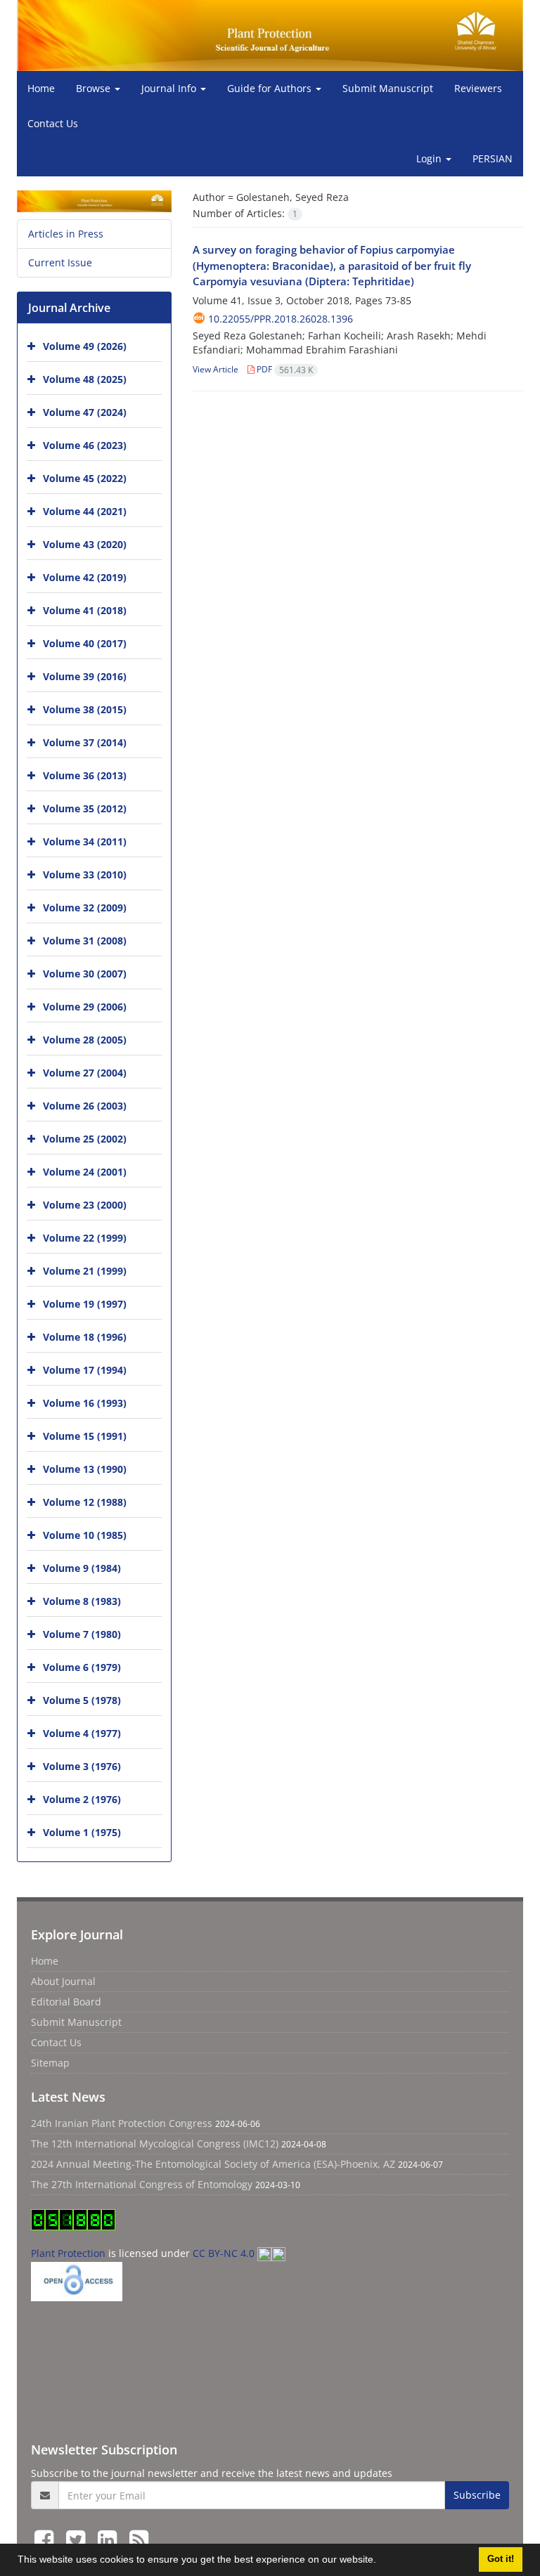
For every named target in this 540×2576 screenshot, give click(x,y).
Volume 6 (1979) (82, 1667)
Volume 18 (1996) (85, 1337)
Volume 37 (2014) (85, 742)
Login (430, 158)
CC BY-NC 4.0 (225, 2253)
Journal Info (170, 88)
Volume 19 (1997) (85, 1304)
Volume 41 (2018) (85, 610)
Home (41, 88)
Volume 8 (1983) (82, 1601)
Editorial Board (66, 2002)
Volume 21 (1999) (85, 1271)
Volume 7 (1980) (82, 1634)
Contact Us (53, 123)
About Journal (63, 1981)
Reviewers (478, 88)
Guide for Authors (271, 88)
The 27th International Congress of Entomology (142, 2184)
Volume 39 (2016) (85, 676)
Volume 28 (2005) (85, 1040)
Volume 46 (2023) (85, 445)
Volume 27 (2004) (85, 1073)
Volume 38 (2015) (85, 709)
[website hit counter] (73, 2219)
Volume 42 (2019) (85, 577)
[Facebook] (47, 2539)
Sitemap (50, 2063)
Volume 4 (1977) (82, 1733)
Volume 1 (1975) (82, 1832)
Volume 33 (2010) (85, 874)
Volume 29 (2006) (85, 1007)
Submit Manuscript (388, 88)
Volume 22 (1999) (85, 1238)
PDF (284, 369)
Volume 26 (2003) (85, 1106)
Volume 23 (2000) (85, 1205)
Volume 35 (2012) (85, 808)
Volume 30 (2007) (85, 974)
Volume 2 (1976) (82, 1799)
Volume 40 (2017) (85, 643)
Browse (95, 88)
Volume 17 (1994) (85, 1370)
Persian (493, 158)
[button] (381, 2561)
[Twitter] (78, 2539)
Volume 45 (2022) (85, 478)
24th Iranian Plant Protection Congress (122, 2123)
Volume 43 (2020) (85, 544)
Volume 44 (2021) (85, 511)
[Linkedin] (110, 2539)
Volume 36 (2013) (85, 775)
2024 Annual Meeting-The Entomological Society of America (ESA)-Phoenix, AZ (213, 2164)
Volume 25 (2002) (85, 1139)
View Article (216, 369)
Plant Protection (70, 2253)
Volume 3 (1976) (82, 1766)
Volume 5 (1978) (82, 1700)
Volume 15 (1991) (85, 1436)
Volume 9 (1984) (82, 1568)
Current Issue (60, 262)
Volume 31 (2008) (85, 941)
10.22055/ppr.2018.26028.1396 (281, 319)
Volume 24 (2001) (85, 1172)
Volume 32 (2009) (85, 908)
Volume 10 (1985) (85, 1535)
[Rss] (139, 2539)
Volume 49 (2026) (85, 346)
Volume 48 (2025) (85, 379)
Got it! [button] (501, 2559)
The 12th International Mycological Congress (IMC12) (155, 2144)
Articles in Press (66, 234)
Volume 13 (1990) (85, 1469)
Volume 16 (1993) (85, 1403)
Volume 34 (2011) (85, 841)
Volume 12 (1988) (85, 1502)
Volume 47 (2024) (85, 412)
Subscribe (477, 2495)
